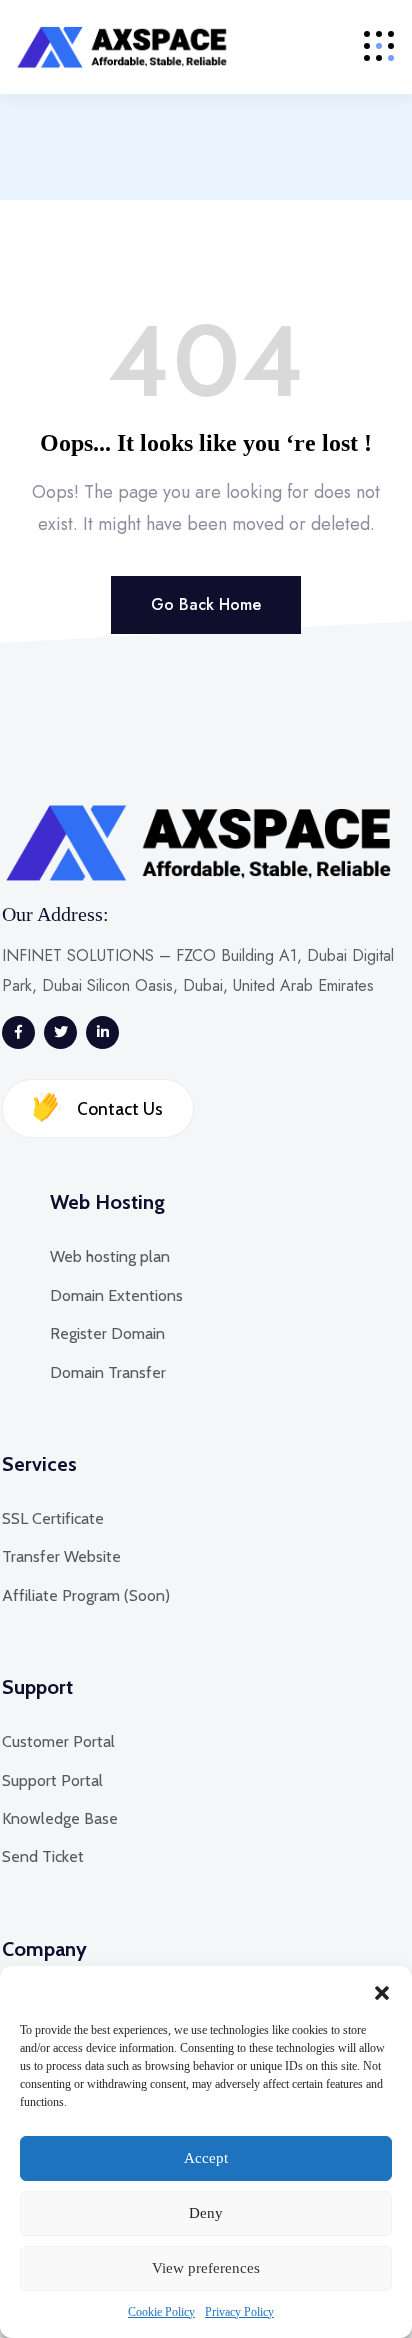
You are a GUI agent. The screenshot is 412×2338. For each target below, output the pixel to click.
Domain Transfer (108, 1372)
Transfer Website (61, 1556)
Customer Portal (58, 1741)
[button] (382, 1991)
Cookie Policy (161, 2312)
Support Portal (52, 1780)
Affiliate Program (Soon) (86, 1595)
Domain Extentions (116, 1295)
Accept (206, 2158)
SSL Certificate (53, 1518)
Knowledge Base (60, 1818)
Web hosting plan (110, 1256)
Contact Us (118, 1109)
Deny (206, 2213)
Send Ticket (43, 1856)
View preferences (206, 2268)
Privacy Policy (239, 2312)
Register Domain (107, 1333)
